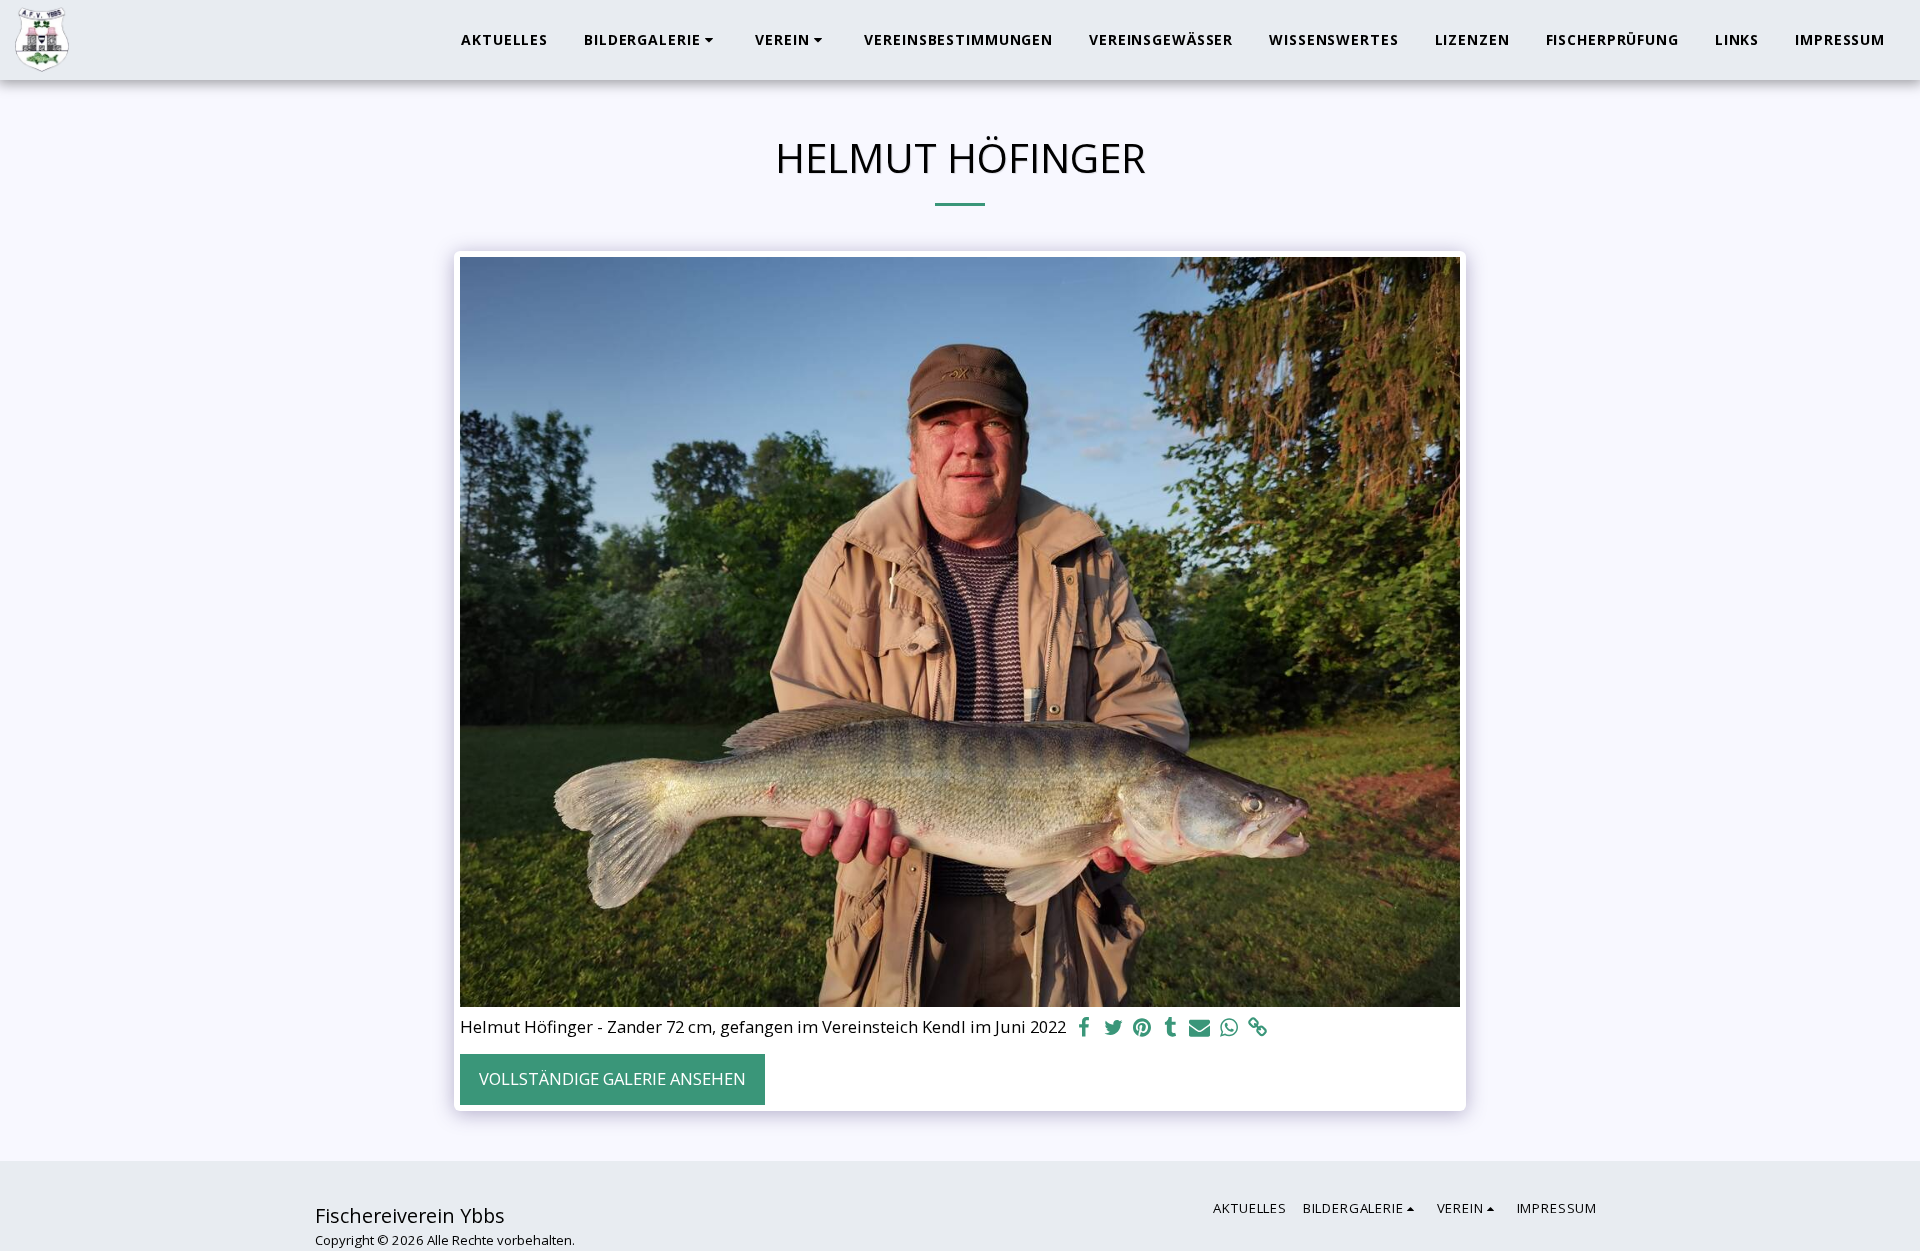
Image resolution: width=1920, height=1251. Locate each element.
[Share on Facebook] (1084, 1028)
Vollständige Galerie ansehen (612, 1078)
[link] (1257, 1028)
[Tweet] (1113, 1028)
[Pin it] (1142, 1028)
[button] (651, 40)
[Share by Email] (1199, 1028)
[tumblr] (1170, 1028)
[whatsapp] (1228, 1028)
